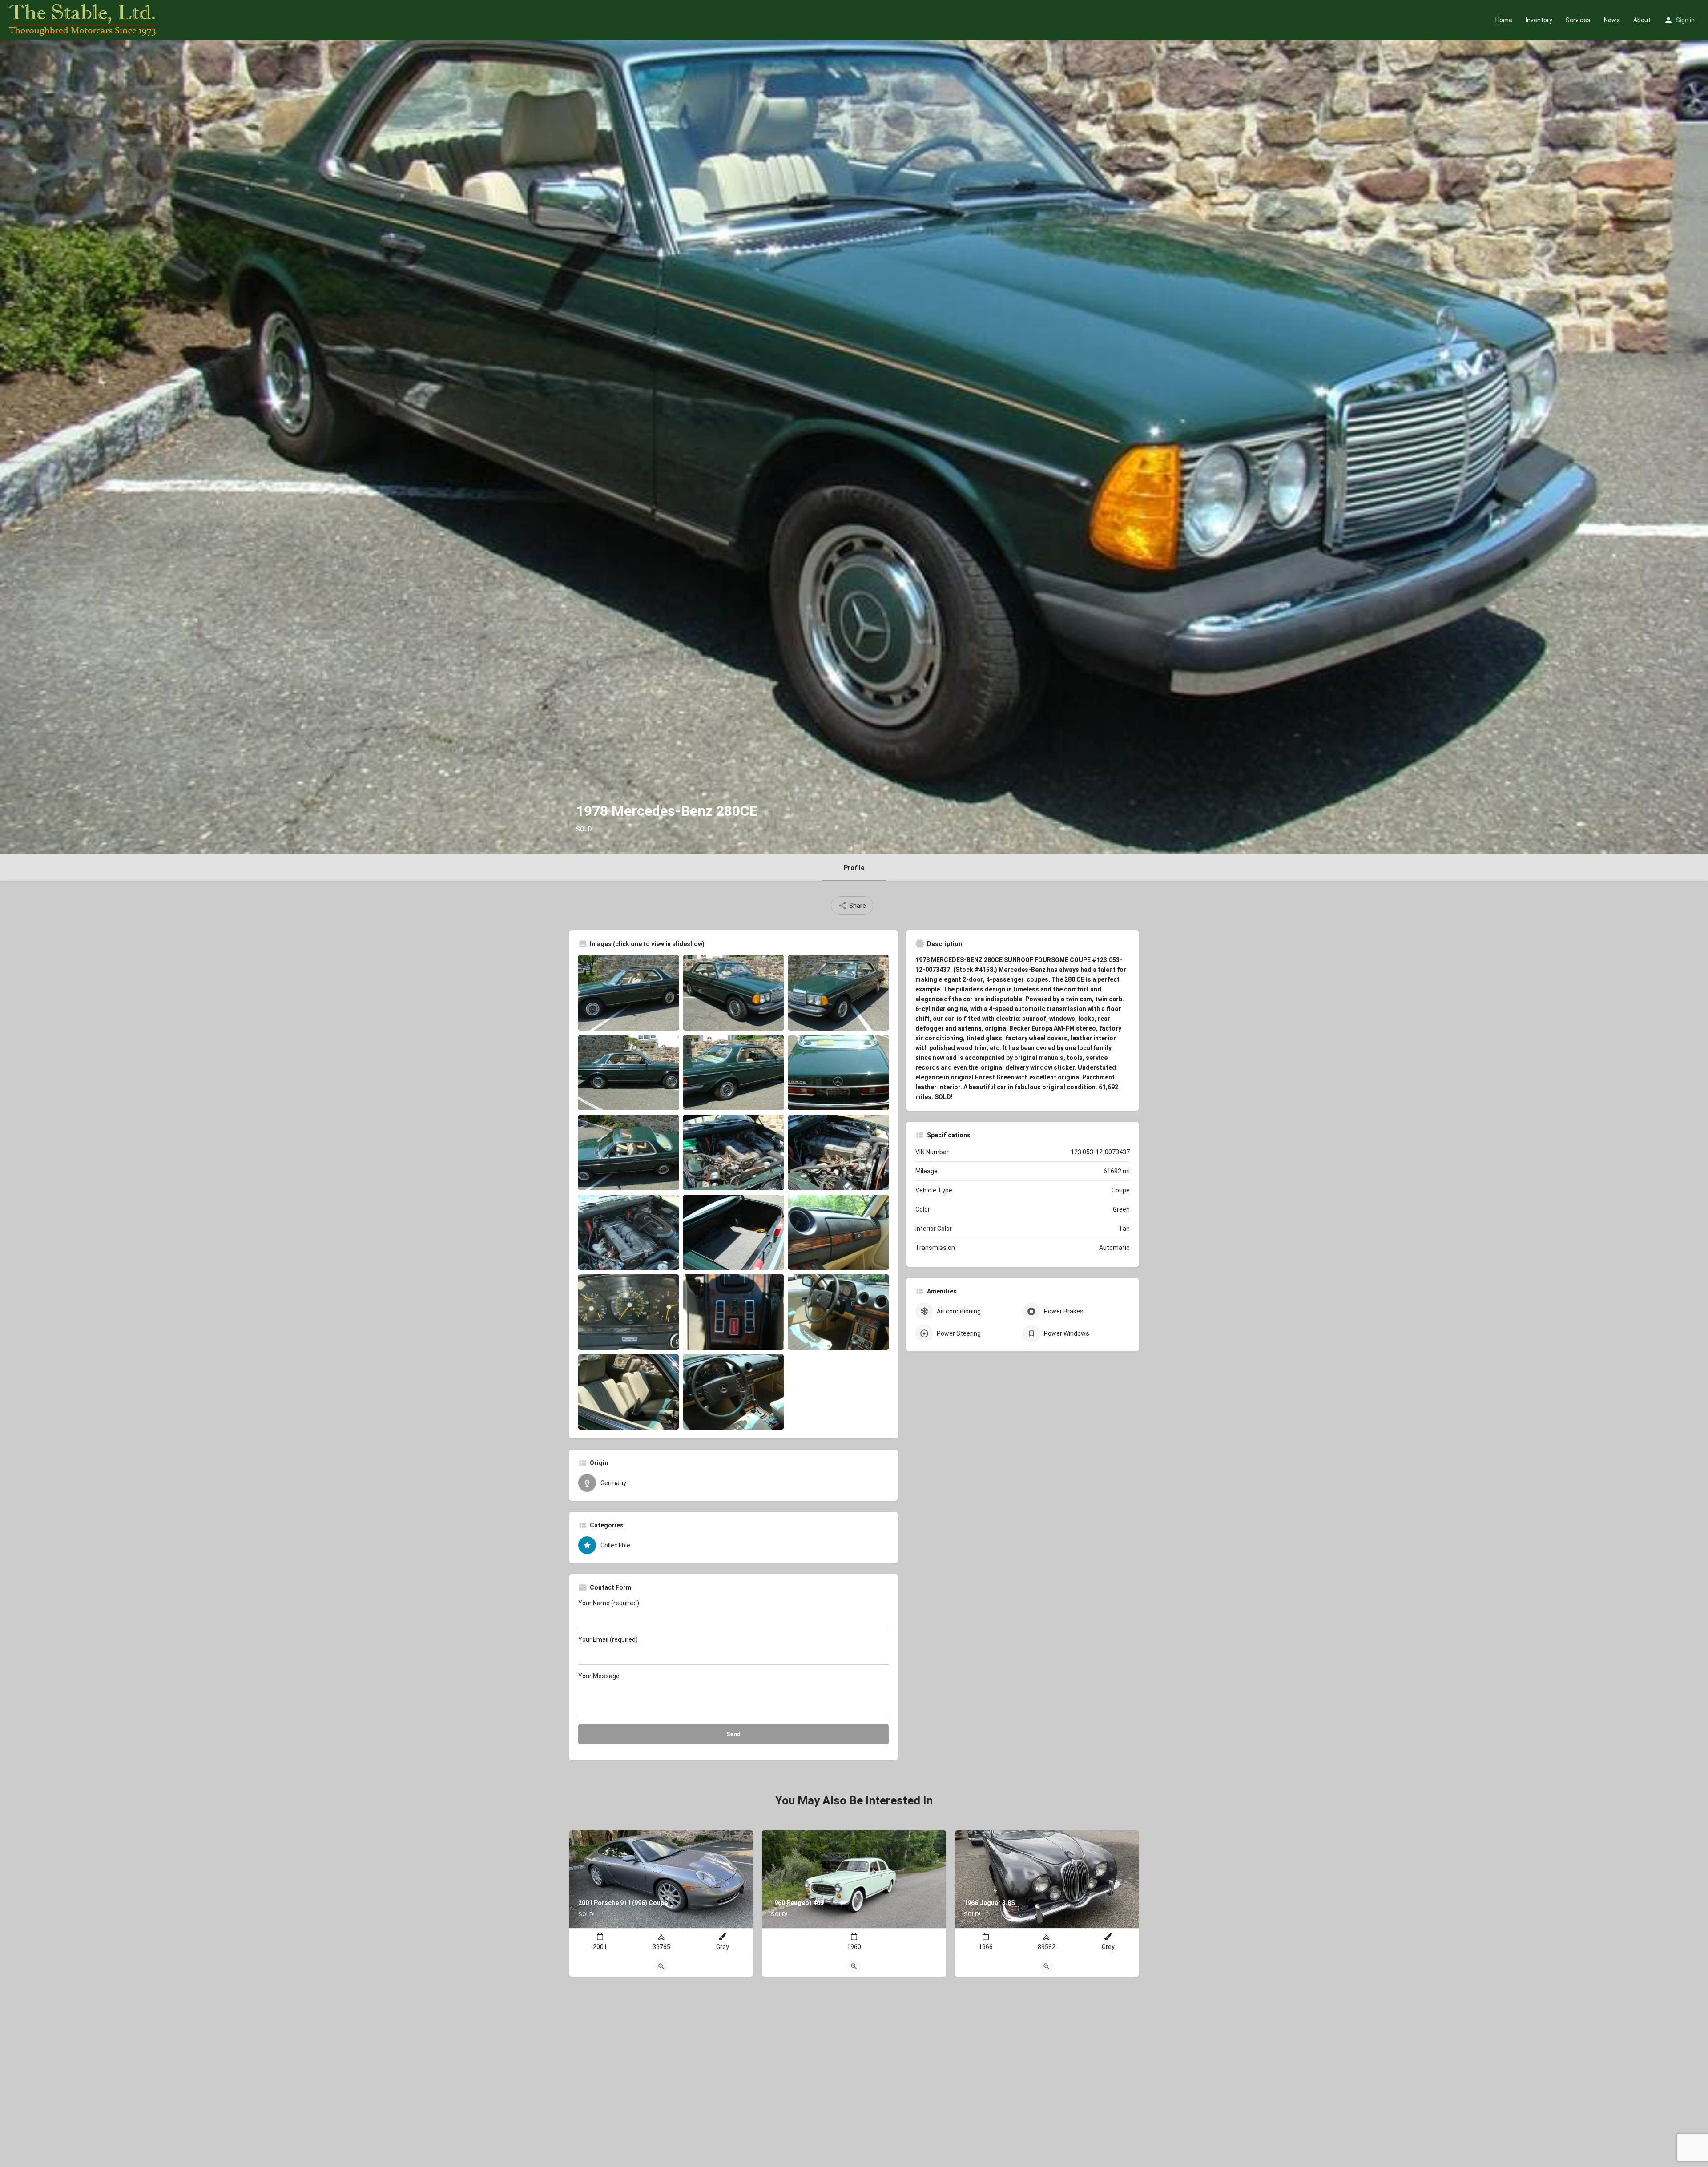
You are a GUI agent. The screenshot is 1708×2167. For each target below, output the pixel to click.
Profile (854, 868)
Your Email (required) (608, 1639)
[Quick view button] (661, 1966)
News (1612, 20)
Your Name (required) (609, 1603)
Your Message (599, 1676)
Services (1578, 20)
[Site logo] (83, 19)
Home (1504, 20)
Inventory (1539, 20)
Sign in (1685, 20)
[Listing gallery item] (628, 993)
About (1642, 20)
